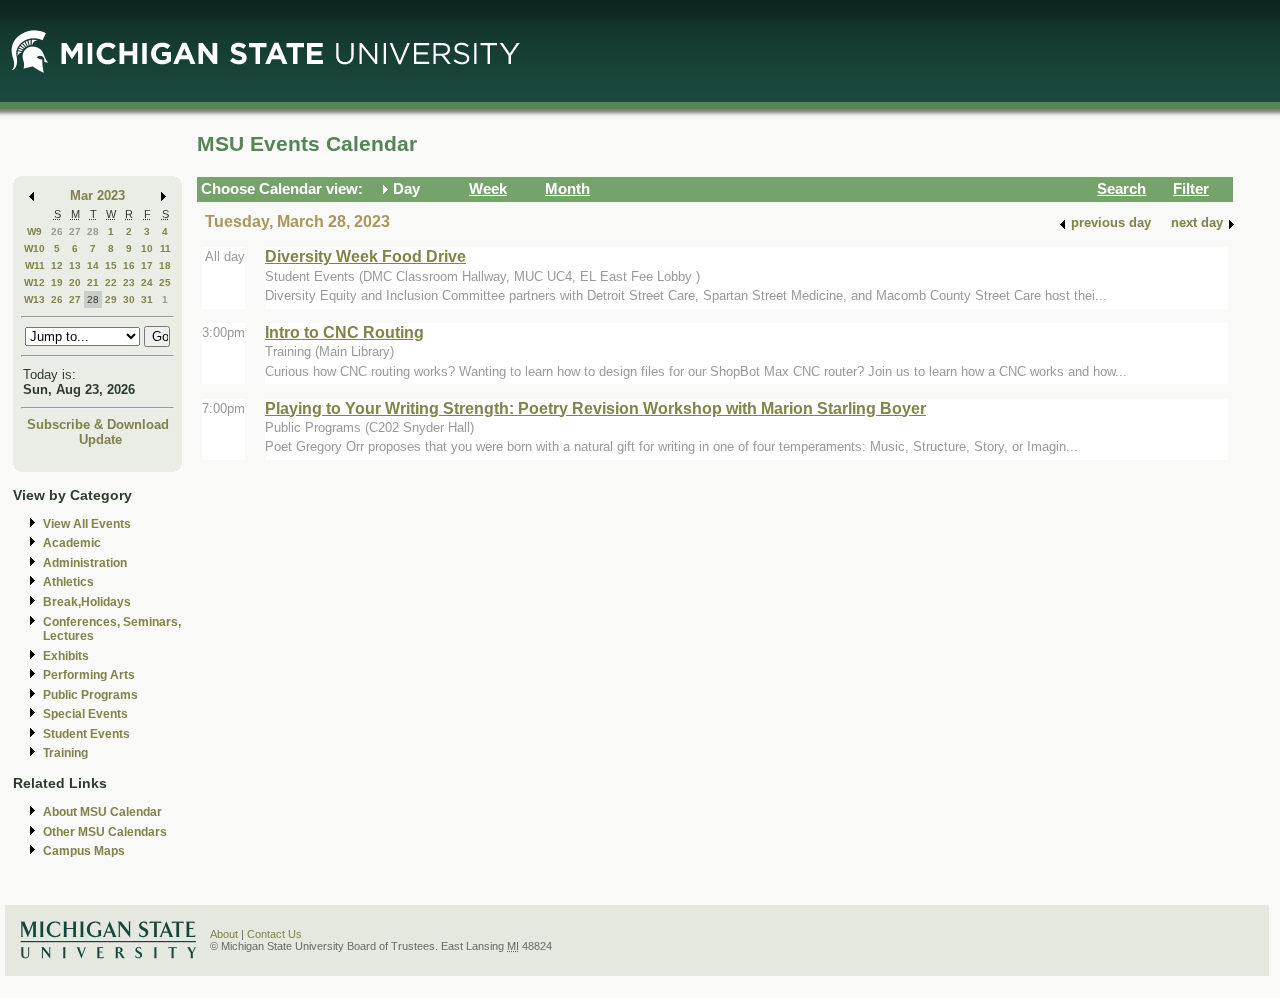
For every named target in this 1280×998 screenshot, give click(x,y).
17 (147, 265)
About (224, 934)
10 (147, 248)
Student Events (86, 734)
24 (147, 282)
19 (57, 282)
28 (93, 231)
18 (165, 265)
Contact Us (274, 934)
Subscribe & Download (98, 424)
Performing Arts (89, 675)
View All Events (87, 524)
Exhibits (66, 656)
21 (93, 282)
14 (93, 265)
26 (57, 231)
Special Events (85, 714)
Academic (72, 543)
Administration (85, 563)
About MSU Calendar (102, 812)
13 (75, 265)
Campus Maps (84, 851)
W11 (35, 265)
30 (129, 299)
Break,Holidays (87, 602)
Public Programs (90, 695)
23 (129, 282)
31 (147, 299)
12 (57, 265)
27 (75, 231)
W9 (34, 231)
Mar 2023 (97, 195)
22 (111, 282)
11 (165, 248)
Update (100, 439)
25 (165, 282)
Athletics (68, 582)
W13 (34, 299)
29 (111, 299)
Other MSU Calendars (105, 832)
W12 (34, 282)
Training (65, 753)
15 (111, 265)
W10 (34, 248)
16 (129, 265)
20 (75, 282)
